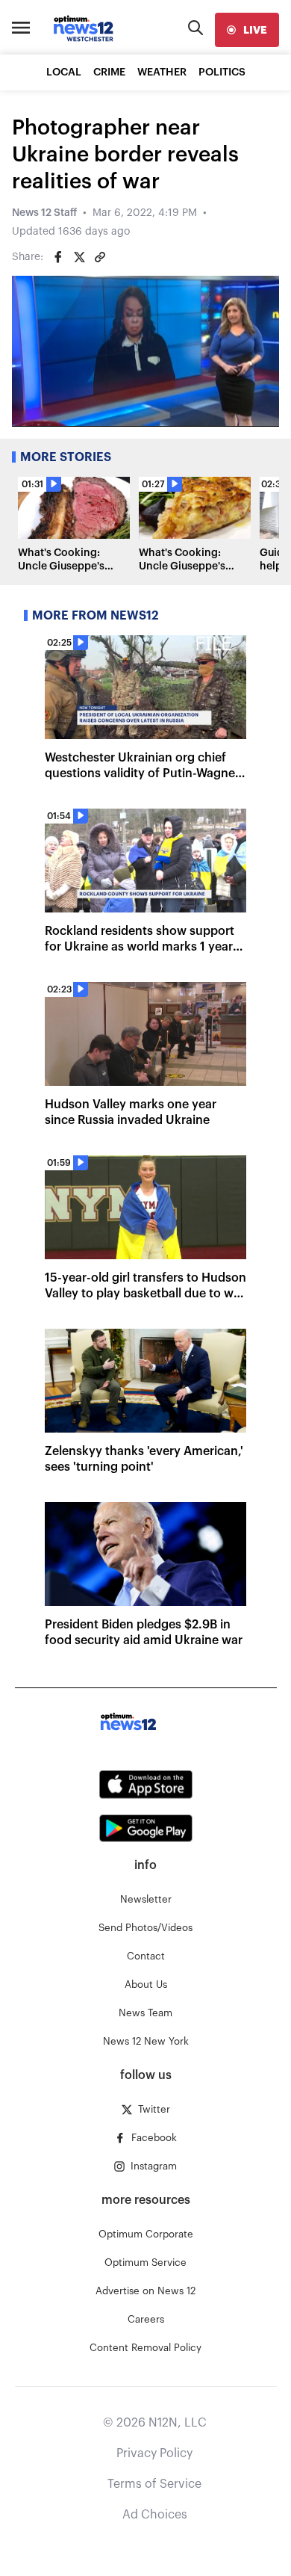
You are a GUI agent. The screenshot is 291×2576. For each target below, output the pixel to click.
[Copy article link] (100, 257)
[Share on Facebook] (58, 257)
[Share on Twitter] (79, 257)
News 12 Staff (44, 213)
